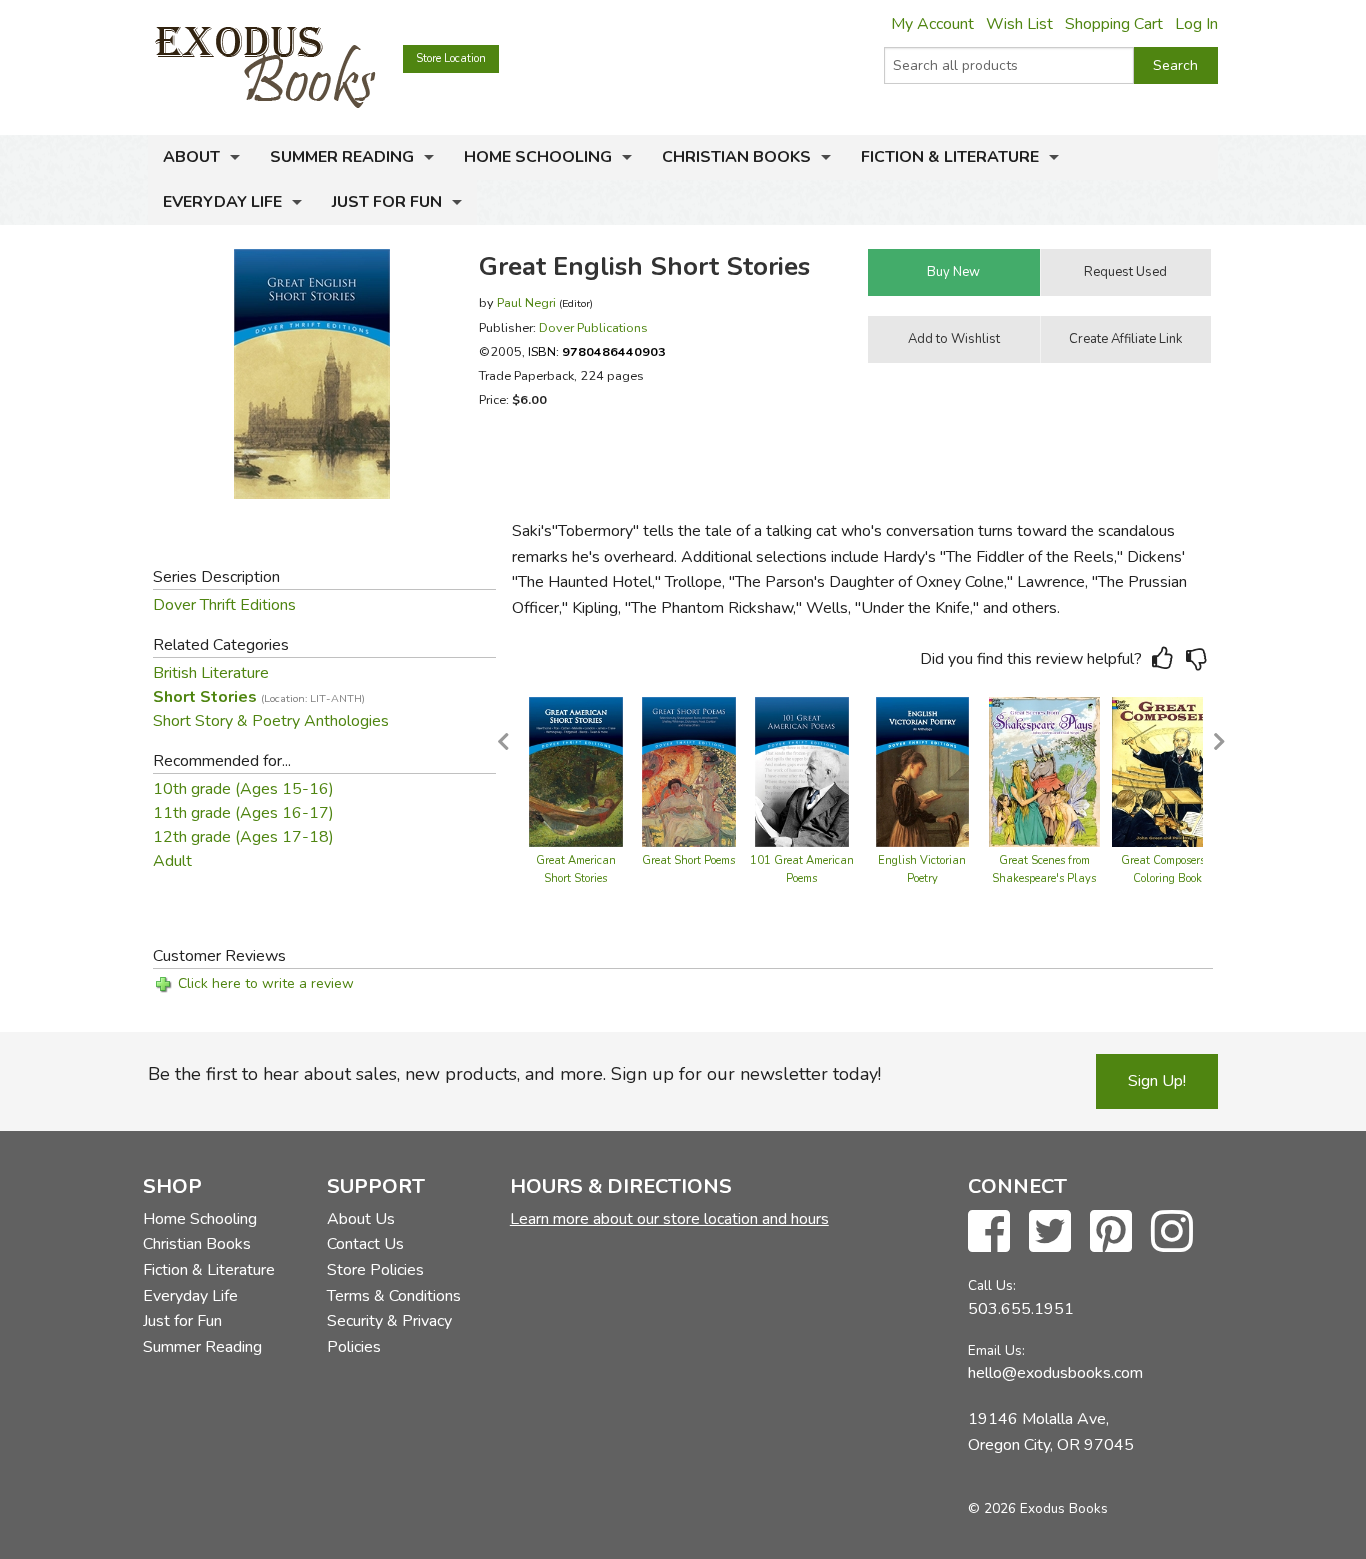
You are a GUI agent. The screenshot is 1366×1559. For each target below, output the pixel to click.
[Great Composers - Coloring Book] (1167, 771)
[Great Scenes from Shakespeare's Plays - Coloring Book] (1044, 771)
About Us (361, 1219)
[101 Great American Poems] (802, 771)
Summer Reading (342, 157)
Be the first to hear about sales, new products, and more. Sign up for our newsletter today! (514, 1074)
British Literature (211, 673)
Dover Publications (593, 327)
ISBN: (597, 351)
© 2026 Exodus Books (1038, 1508)
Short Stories (259, 697)
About (191, 157)
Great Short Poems (688, 860)
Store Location (451, 58)
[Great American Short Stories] (576, 771)
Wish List (1019, 24)
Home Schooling (538, 157)
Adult (172, 861)
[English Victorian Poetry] (923, 771)
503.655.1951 (1021, 1309)
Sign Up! (1157, 1081)
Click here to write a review (266, 983)
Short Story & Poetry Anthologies (271, 721)
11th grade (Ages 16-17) (243, 813)
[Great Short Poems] (689, 771)
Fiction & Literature (950, 157)
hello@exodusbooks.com (1055, 1373)
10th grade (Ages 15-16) (243, 789)
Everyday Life (222, 202)
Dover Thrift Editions (224, 605)
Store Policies (375, 1270)
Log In (1196, 24)
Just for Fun (387, 202)
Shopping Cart (1114, 24)
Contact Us (365, 1244)
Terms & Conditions (394, 1296)
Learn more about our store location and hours (669, 1219)
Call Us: (992, 1285)
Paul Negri (526, 302)
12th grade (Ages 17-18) (243, 837)
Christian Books (736, 157)
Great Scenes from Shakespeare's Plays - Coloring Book (1044, 878)
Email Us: (996, 1350)
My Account (932, 24)
